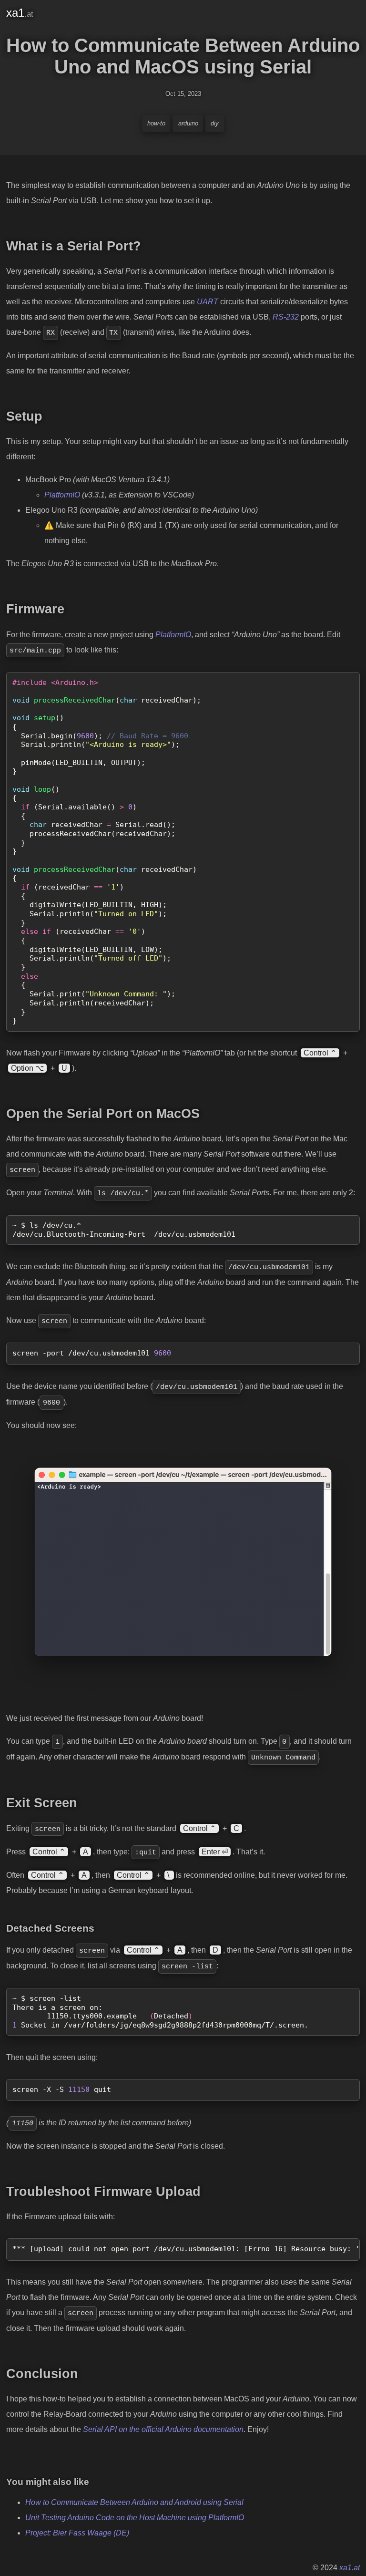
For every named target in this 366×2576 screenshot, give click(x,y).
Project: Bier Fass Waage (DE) (77, 2533)
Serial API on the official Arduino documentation (163, 2429)
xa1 (20, 13)
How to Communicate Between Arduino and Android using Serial (134, 2502)
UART (208, 302)
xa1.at (350, 2568)
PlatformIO (62, 495)
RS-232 (286, 317)
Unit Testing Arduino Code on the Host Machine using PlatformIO (135, 2518)
